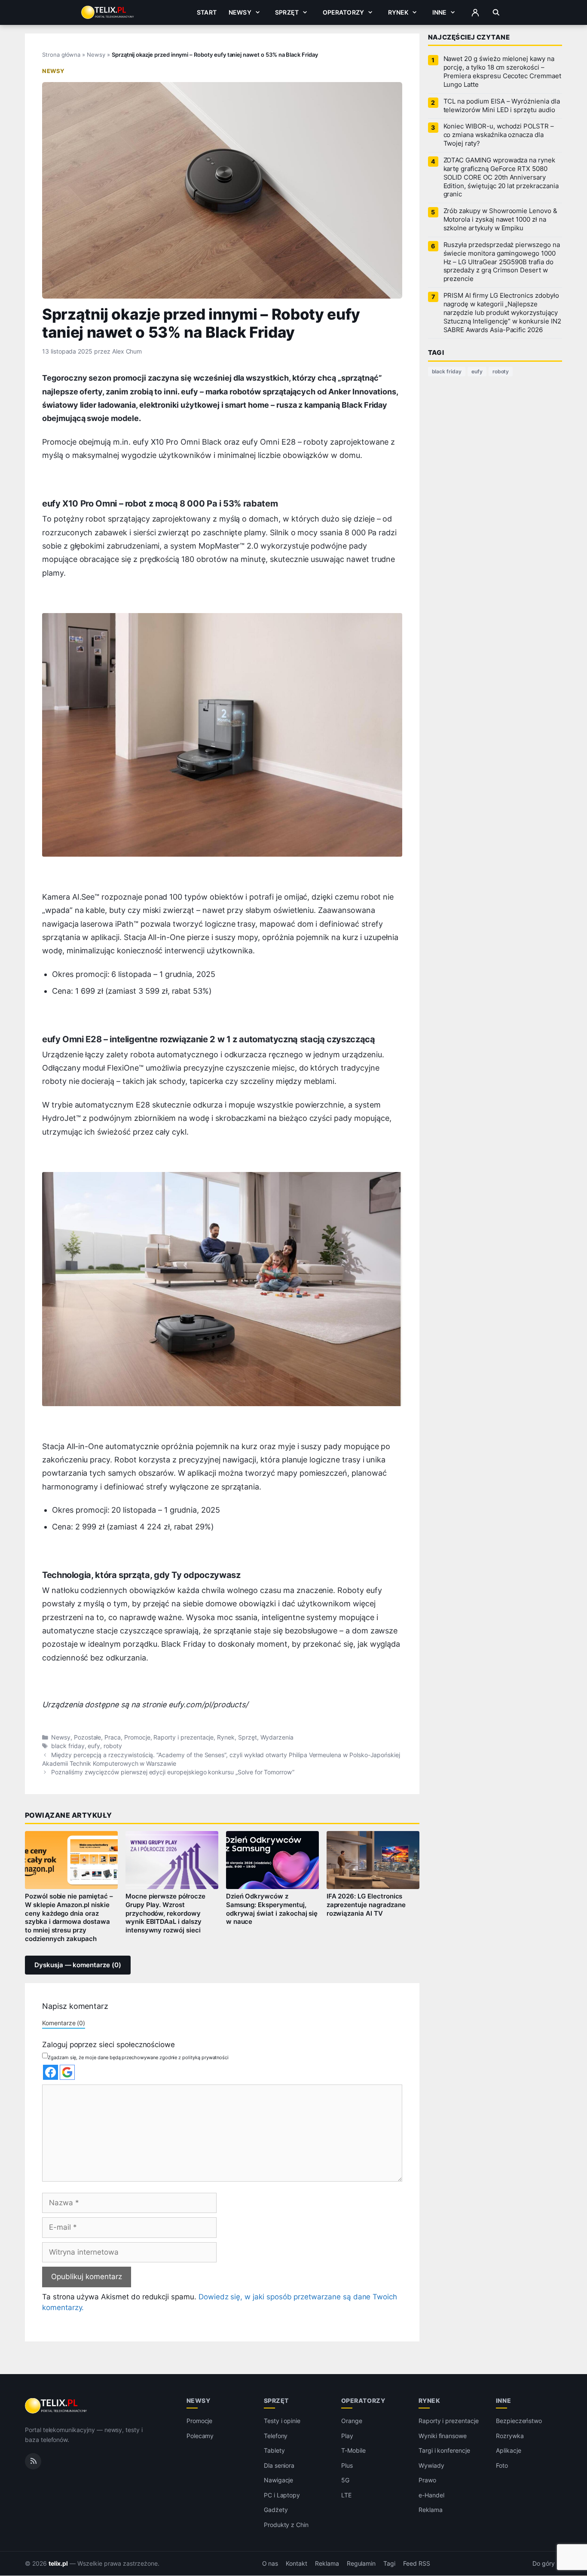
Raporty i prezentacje (183, 1737)
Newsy (240, 12)
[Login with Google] (67, 2072)
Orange (352, 2421)
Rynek (398, 12)
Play (347, 2436)
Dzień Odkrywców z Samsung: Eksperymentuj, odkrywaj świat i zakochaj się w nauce (272, 1909)
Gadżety (276, 2510)
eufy (94, 1746)
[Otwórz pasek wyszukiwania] (496, 12)
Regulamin (361, 2564)
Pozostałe (88, 1737)
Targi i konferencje (444, 2450)
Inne (440, 12)
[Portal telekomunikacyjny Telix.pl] (57, 2406)
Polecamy (200, 2436)
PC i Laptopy (282, 2495)
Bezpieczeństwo (519, 2421)
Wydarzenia (277, 1737)
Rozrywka (510, 2436)
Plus (347, 2465)
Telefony (276, 2436)
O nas (270, 2564)
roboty (113, 1746)
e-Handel (431, 2495)
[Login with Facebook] (50, 2072)
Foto (502, 2465)
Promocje (137, 1737)
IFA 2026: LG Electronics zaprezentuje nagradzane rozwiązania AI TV (366, 1905)
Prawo (427, 2480)
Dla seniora (279, 2465)
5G (345, 2480)
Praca (113, 1737)
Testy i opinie (282, 2421)
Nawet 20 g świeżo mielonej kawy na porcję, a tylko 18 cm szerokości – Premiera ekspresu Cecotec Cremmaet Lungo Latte (502, 72)
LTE (346, 2495)
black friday (68, 1746)
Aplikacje (509, 2450)
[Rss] (33, 2461)
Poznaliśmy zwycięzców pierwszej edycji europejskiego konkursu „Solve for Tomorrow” (173, 1772)
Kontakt (297, 2564)
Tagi (389, 2564)
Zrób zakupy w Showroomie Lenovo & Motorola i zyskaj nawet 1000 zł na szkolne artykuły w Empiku (500, 220)
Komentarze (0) (64, 2023)
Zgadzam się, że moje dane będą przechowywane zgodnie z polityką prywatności (138, 2057)
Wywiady (431, 2465)
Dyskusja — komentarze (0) (78, 1965)
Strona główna (61, 55)
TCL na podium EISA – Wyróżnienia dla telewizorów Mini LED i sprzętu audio (502, 106)
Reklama (431, 2510)
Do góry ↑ (547, 2564)
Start (207, 12)
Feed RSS (417, 2564)
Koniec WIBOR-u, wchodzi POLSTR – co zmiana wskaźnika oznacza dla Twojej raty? (499, 135)
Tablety (274, 2450)
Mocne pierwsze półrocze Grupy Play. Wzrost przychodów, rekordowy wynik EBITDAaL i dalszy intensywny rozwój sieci (165, 1913)
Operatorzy (343, 12)
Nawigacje (279, 2480)
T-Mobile (353, 2450)
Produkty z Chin (286, 2525)
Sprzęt (287, 12)
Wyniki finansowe (443, 2436)
